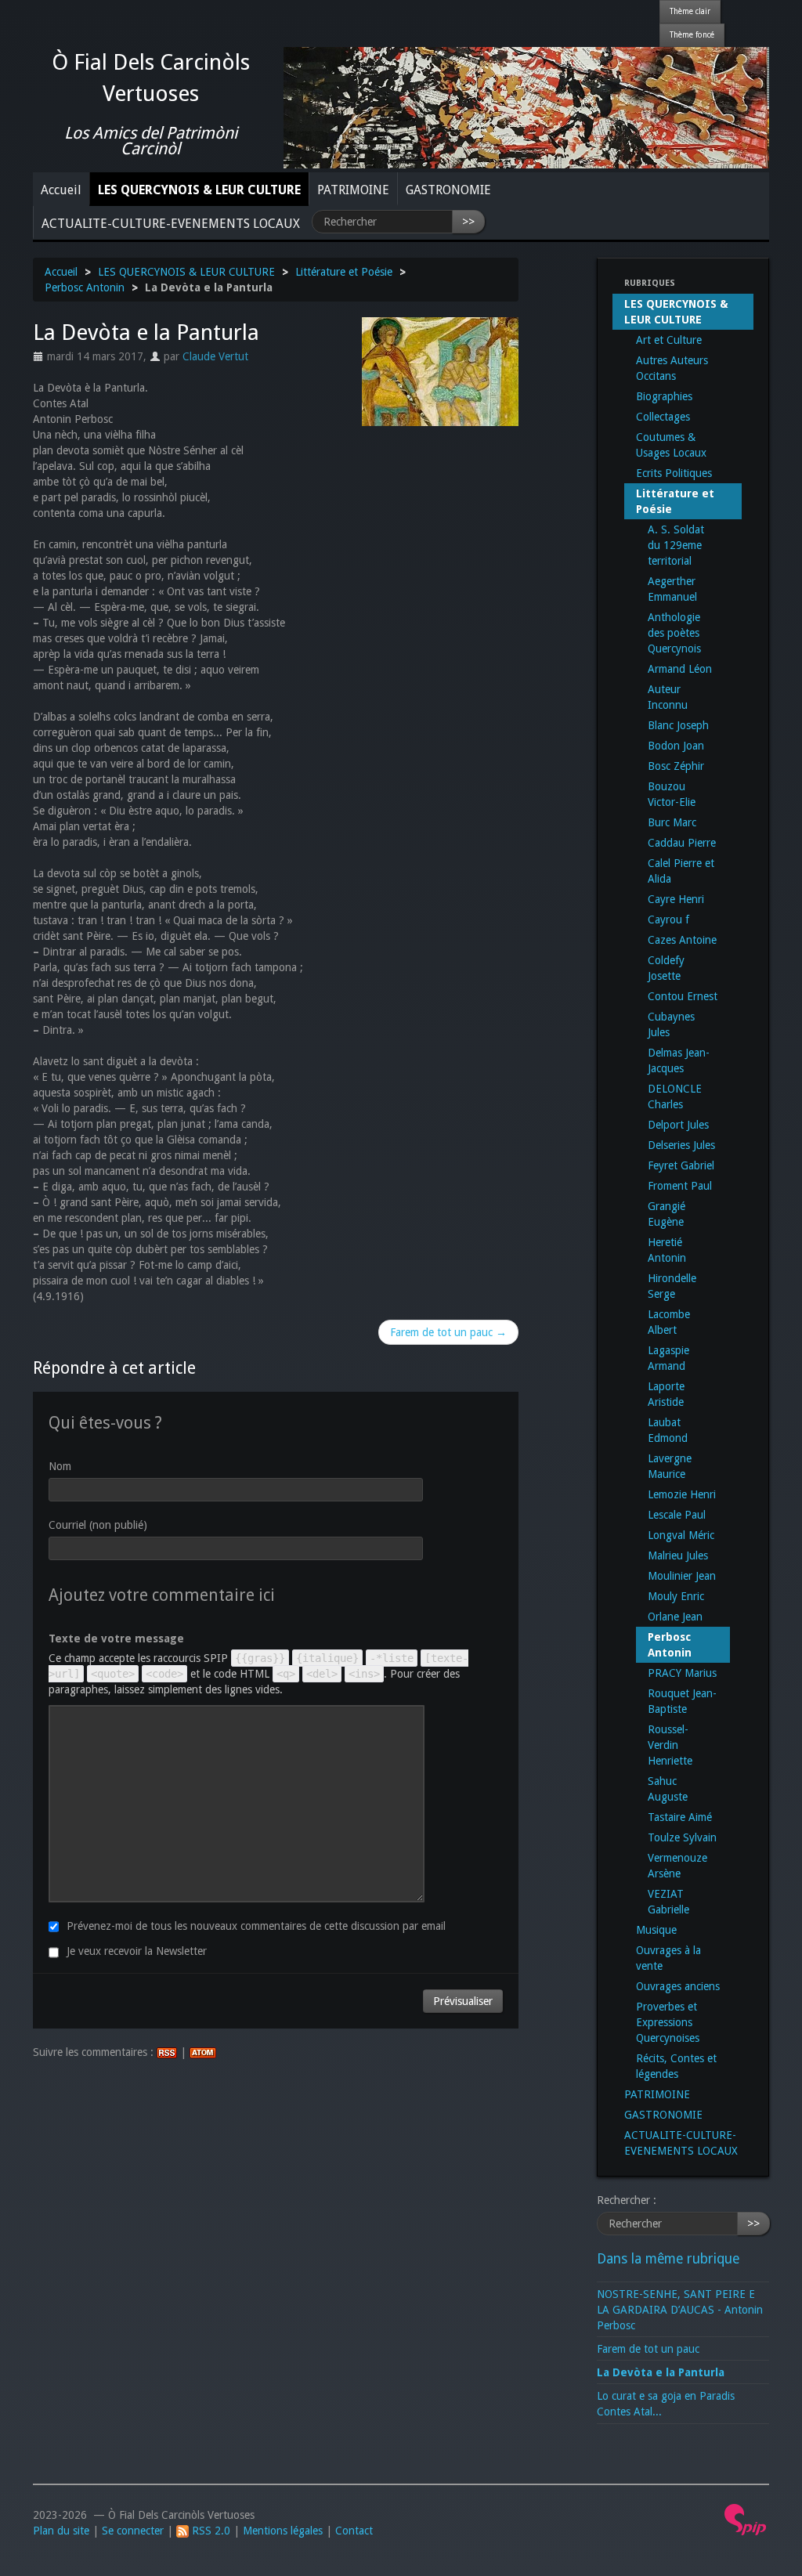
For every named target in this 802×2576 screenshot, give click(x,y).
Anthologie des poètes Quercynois (674, 633)
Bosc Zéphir (676, 766)
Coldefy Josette (666, 968)
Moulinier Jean (682, 1576)
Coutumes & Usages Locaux (671, 445)
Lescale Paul (677, 1515)
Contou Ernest (683, 996)
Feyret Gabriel (681, 1165)
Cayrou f (668, 919)
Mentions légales (283, 2531)
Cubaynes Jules (671, 1024)
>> (468, 222)
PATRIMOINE (353, 190)
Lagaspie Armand (668, 1358)
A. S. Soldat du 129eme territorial (676, 545)
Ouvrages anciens (678, 1986)
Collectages (663, 417)
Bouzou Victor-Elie (672, 794)
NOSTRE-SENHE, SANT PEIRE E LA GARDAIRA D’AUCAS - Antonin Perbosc (680, 2310)
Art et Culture (669, 340)
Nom (60, 1466)
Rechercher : (627, 2200)
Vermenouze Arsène (677, 1866)
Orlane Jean (675, 1617)
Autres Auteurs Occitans (672, 368)
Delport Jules (678, 1125)
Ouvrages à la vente (668, 1958)
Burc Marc (672, 822)
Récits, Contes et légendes (676, 2066)
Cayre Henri (676, 899)
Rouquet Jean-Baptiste (682, 1701)
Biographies (664, 396)
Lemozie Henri (682, 1494)
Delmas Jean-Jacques (679, 1060)
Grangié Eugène (667, 1214)
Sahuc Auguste (668, 1789)
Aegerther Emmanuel (672, 589)
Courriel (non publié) (98, 1525)
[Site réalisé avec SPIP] (746, 2519)
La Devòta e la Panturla (661, 2372)
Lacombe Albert (669, 1322)
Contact (354, 2531)
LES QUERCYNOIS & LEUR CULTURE (199, 190)
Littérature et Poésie (344, 272)
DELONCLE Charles (675, 1097)
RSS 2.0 (210, 2531)
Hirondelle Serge (672, 1286)
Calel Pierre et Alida (681, 871)
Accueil (61, 190)
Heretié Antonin (667, 1250)
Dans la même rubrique (668, 2259)
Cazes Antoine (682, 940)
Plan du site (61, 2531)
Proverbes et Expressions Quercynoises (668, 2022)
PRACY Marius (682, 1673)
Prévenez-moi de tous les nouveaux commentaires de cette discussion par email (256, 1926)
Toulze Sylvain (682, 1837)
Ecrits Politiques (674, 473)
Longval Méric (681, 1535)
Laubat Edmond (668, 1430)
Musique (656, 1930)
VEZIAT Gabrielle (668, 1902)
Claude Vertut (215, 356)
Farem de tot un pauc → (448, 1332)
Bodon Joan (676, 746)
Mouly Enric (676, 1596)
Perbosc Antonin (85, 287)
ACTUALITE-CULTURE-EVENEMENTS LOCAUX (171, 224)
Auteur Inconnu (668, 697)
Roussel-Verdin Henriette (670, 1745)
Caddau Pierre (682, 843)
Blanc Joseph (678, 725)
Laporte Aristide (666, 1394)
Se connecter (133, 2531)
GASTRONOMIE (448, 190)
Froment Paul (680, 1186)
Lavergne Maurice (670, 1466)
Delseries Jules (681, 1145)
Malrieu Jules (678, 1555)
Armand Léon (680, 669)
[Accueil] (526, 107)
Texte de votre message (116, 1638)
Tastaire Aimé (680, 1817)
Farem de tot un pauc (648, 2349)
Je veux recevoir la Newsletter (137, 1951)
